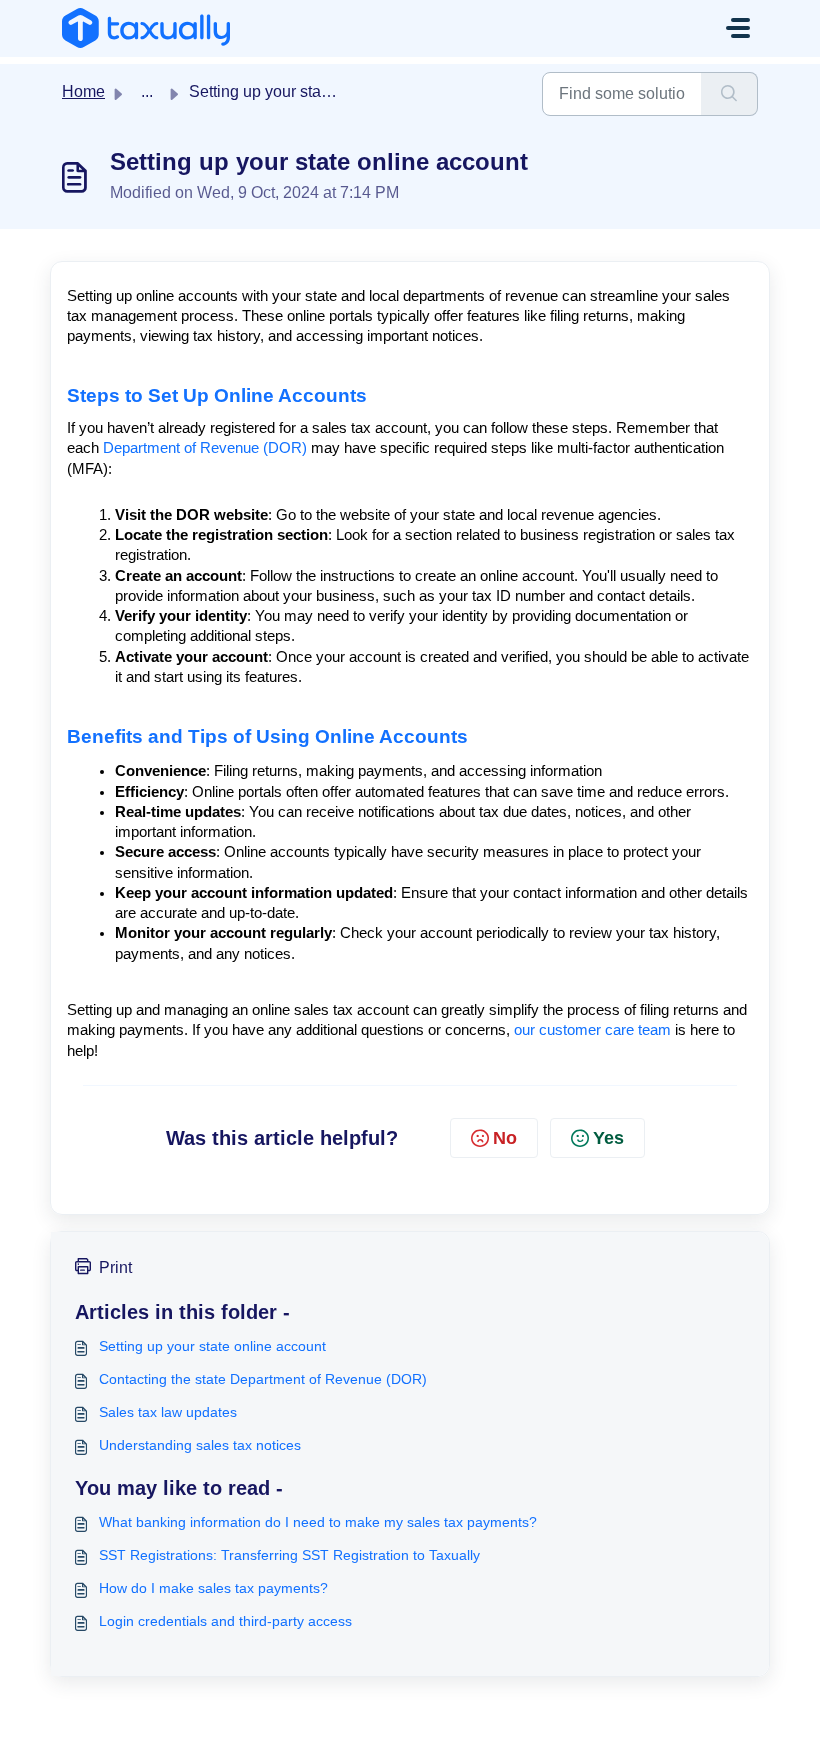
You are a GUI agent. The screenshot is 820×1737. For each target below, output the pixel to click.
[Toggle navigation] (738, 28)
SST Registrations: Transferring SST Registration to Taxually (289, 1555)
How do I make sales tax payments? (213, 1588)
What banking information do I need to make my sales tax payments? (318, 1522)
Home (83, 91)
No (505, 1138)
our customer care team (592, 1030)
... (147, 91)
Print (115, 1267)
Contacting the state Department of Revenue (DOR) (263, 1379)
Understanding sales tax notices (200, 1445)
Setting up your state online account (212, 1346)
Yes (608, 1138)
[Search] (729, 94)
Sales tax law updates (168, 1412)
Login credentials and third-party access (225, 1621)
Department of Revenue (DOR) (207, 448)
